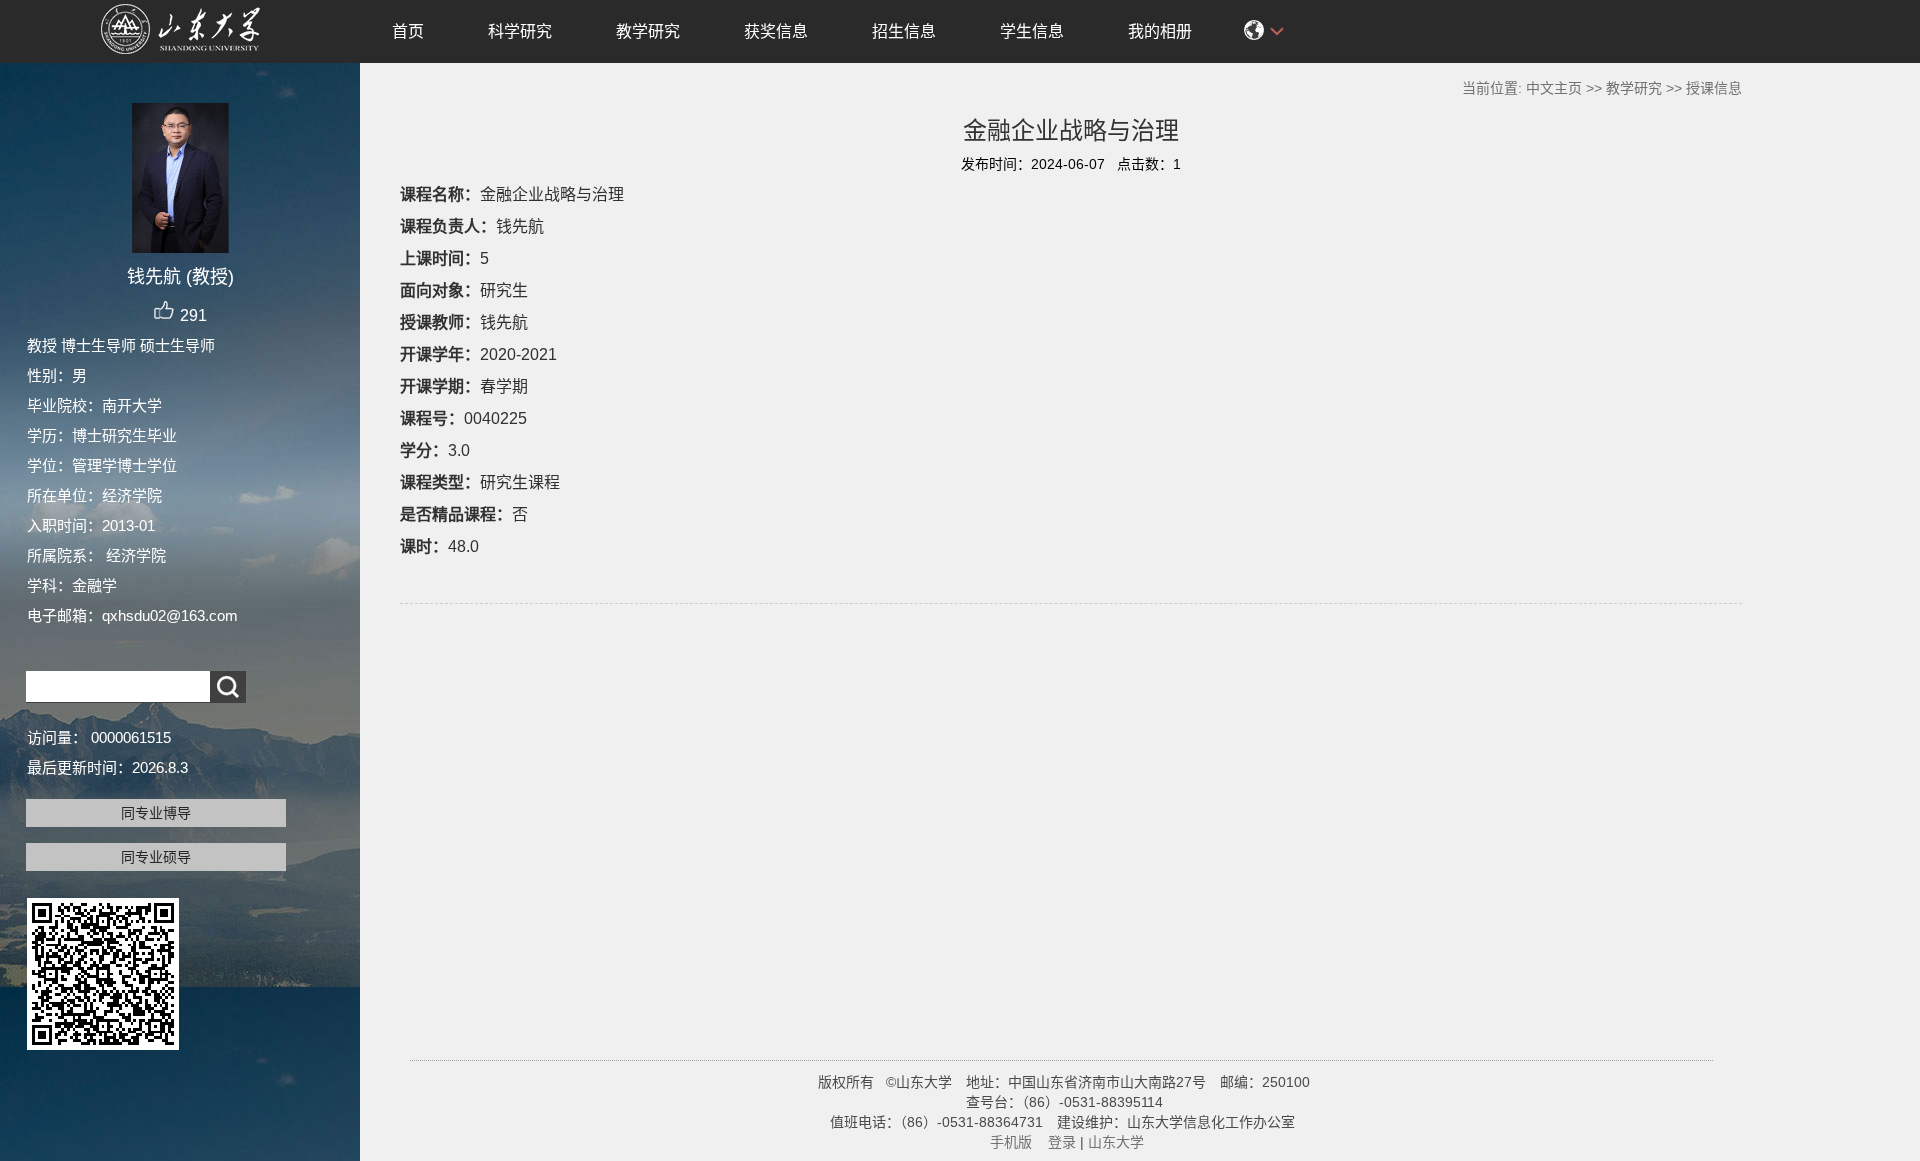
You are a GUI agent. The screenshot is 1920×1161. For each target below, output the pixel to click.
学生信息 (1032, 31)
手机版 (1011, 1142)
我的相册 (1160, 31)
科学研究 (520, 31)
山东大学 (1116, 1142)
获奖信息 (776, 31)
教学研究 (648, 31)
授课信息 (1714, 88)
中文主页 (1554, 88)
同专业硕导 (156, 857)
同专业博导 (156, 813)
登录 (1062, 1142)
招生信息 (904, 31)
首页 (408, 31)
